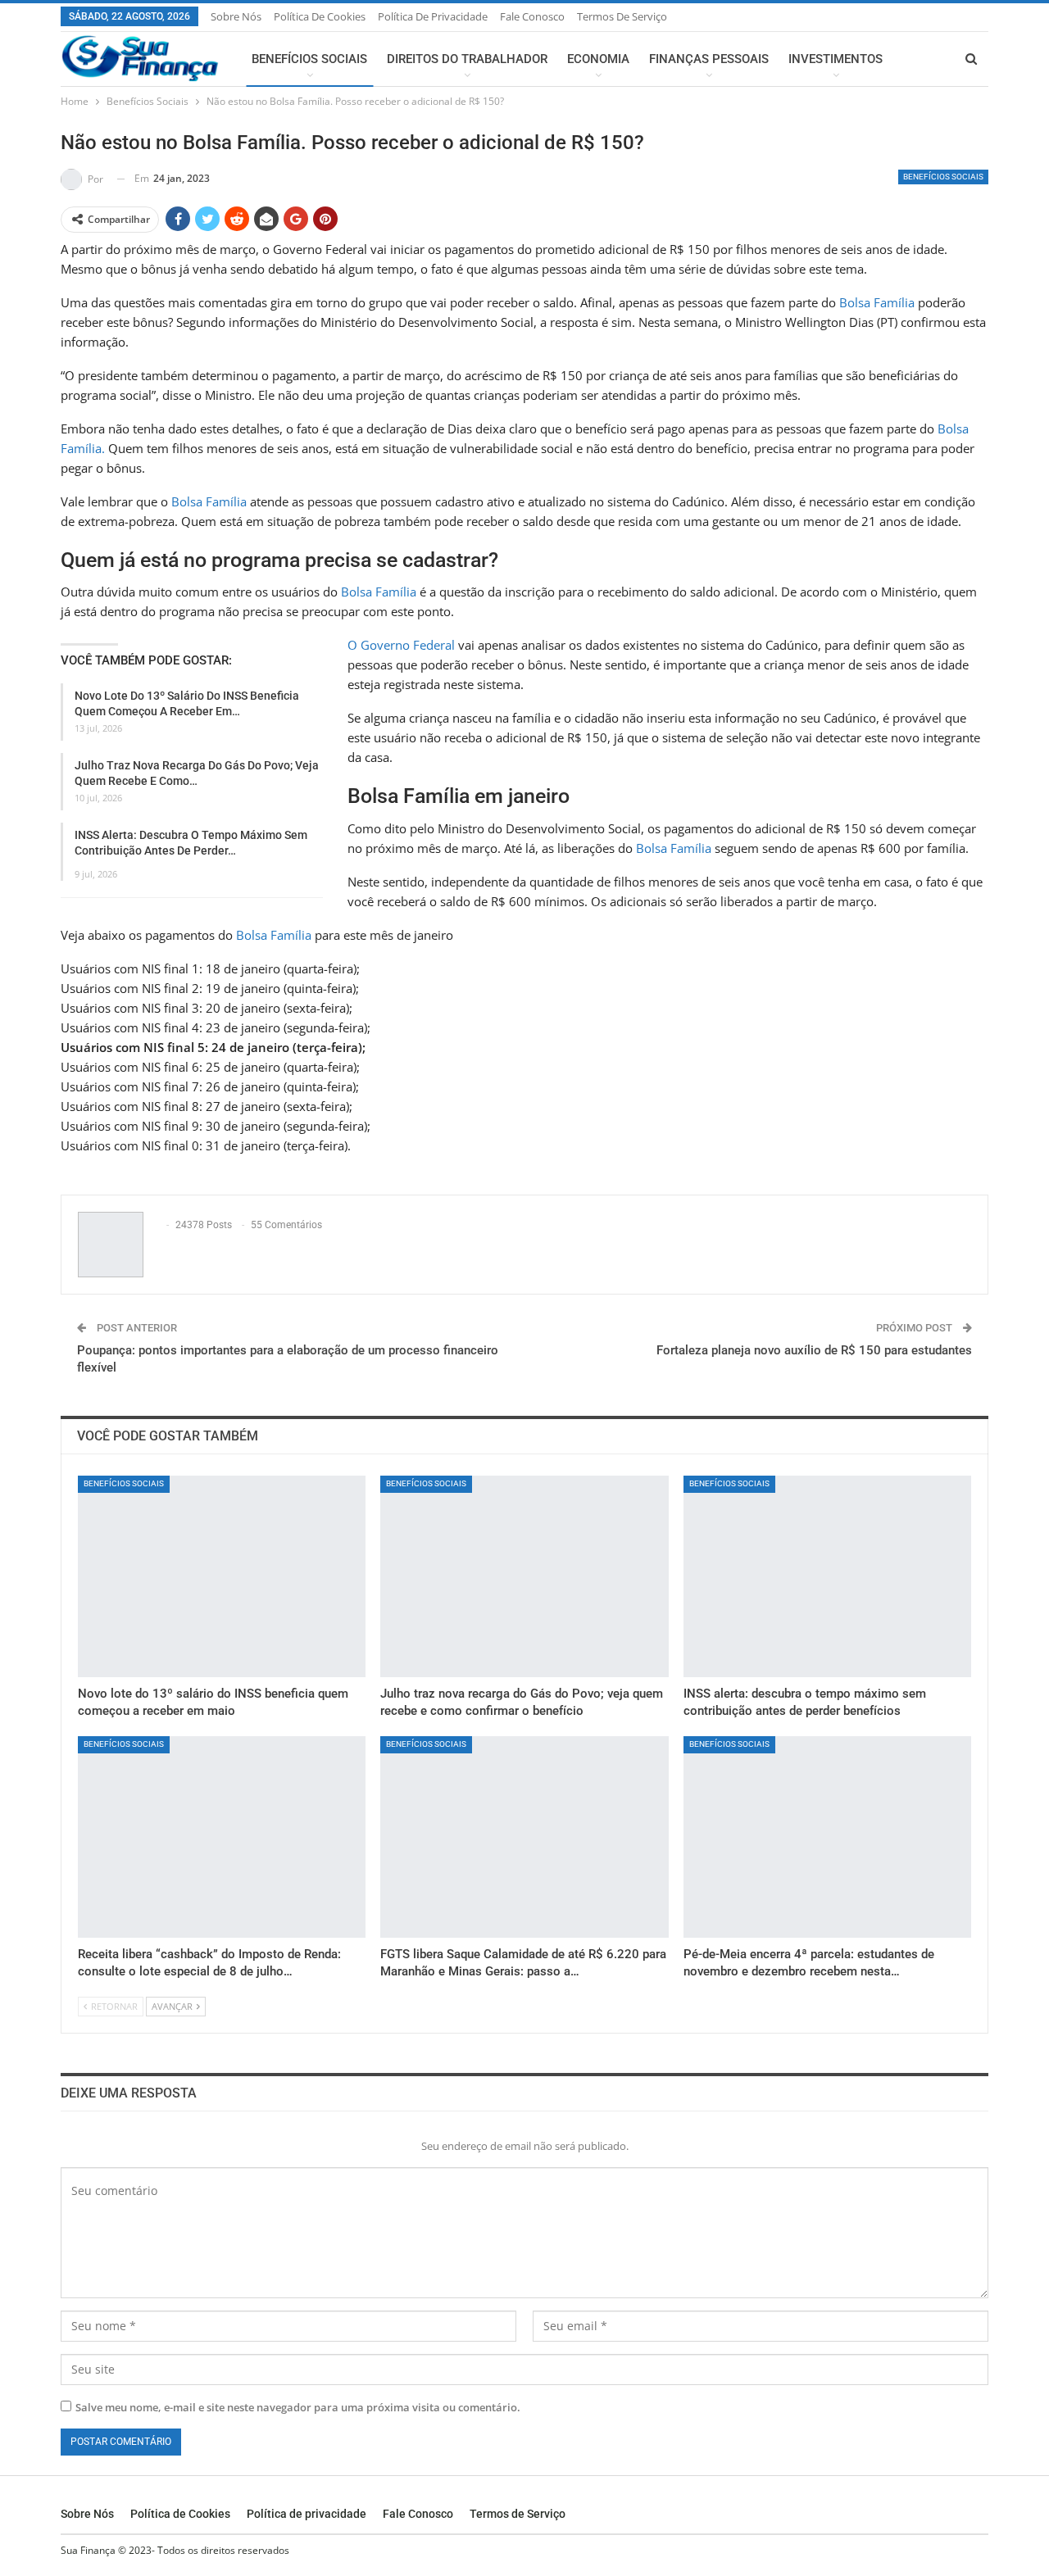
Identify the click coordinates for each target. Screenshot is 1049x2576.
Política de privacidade (433, 16)
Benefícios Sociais (309, 59)
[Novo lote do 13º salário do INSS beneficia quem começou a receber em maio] (222, 1576)
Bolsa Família (877, 302)
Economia (598, 59)
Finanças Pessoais (709, 59)
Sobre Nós (236, 16)
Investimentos (836, 59)
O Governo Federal (401, 645)
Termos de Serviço (622, 16)
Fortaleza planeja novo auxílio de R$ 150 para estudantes (814, 1350)
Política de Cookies (320, 16)
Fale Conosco (532, 16)
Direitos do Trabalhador (467, 59)
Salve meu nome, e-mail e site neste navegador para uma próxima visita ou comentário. (298, 2407)
